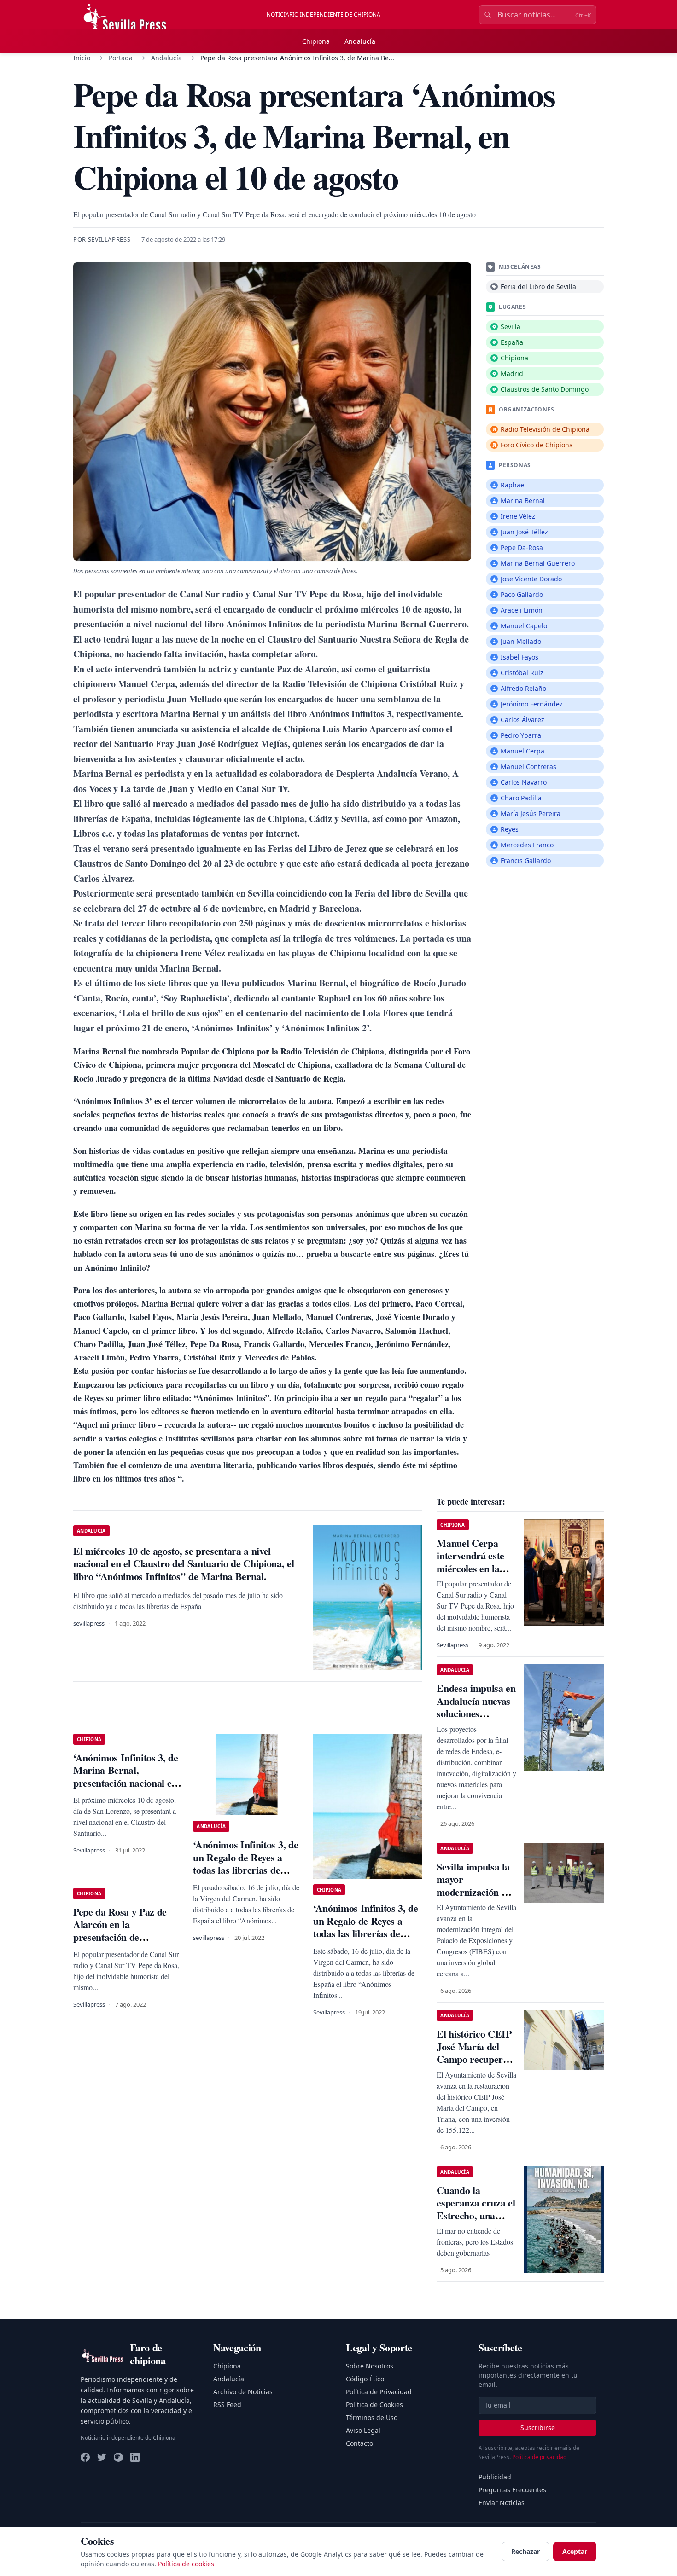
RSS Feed (227, 2405)
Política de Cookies (374, 2405)
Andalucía (360, 41)
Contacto (359, 2443)
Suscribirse (538, 2428)
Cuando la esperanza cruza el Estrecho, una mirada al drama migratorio (476, 2215)
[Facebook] (85, 2457)
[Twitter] (102, 2457)
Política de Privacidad (379, 2392)
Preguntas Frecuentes (512, 2490)
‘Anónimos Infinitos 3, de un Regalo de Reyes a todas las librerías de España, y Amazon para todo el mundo (366, 1933)
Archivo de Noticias (243, 2392)
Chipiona (316, 41)
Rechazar (525, 2551)
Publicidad (495, 2477)
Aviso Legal (363, 2430)
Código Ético (365, 2379)
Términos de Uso (372, 2417)
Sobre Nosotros (370, 2366)
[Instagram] (118, 2457)
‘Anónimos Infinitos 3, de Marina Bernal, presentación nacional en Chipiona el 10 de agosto (126, 1777)
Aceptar (575, 2551)
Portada (121, 58)
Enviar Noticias (502, 2503)
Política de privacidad (539, 2457)
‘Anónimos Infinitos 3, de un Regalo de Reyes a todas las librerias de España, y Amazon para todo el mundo (245, 1870)
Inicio (82, 58)
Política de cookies (186, 2564)
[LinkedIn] (135, 2457)
